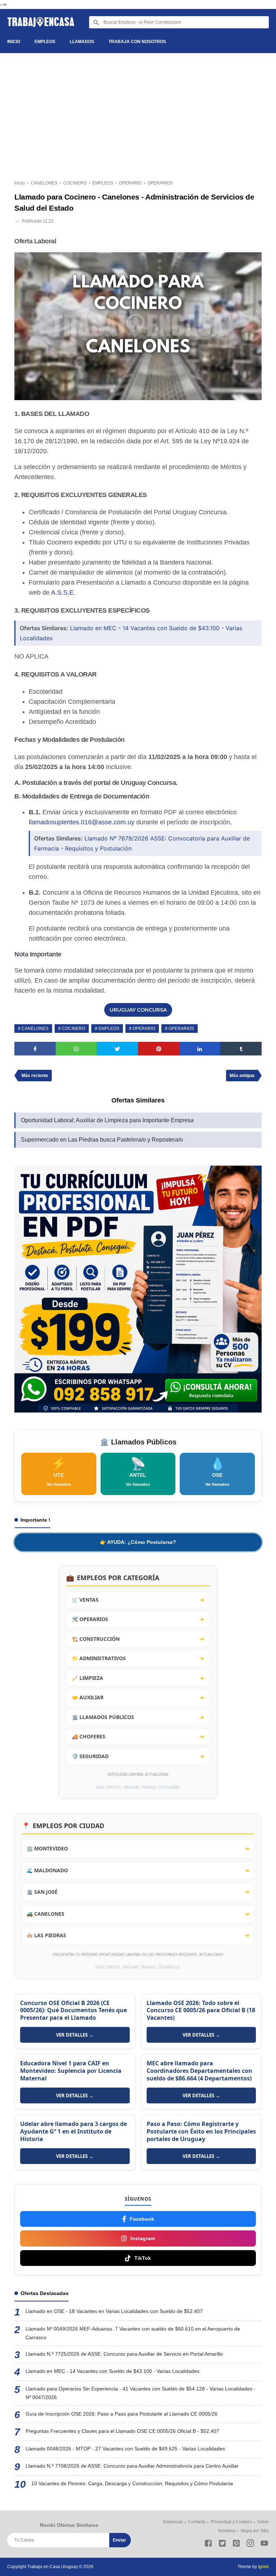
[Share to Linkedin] (200, 1049)
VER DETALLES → (75, 2035)
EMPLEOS (45, 42)
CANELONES (35, 1029)
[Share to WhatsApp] (76, 1049)
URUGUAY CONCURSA (138, 1010)
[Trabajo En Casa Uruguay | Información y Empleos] (41, 22)
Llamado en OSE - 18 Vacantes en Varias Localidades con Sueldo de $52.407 (114, 2311)
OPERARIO (144, 1029)
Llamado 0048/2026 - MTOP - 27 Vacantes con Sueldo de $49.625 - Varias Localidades (125, 2449)
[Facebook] (208, 2545)
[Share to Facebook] (35, 1049)
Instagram (143, 2238)
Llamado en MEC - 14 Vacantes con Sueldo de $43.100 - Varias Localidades (112, 2371)
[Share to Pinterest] (159, 1049)
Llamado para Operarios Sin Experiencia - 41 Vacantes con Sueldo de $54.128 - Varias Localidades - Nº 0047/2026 (141, 2393)
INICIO (14, 42)
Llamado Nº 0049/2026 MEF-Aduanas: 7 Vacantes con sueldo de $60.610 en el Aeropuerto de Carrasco (133, 2333)
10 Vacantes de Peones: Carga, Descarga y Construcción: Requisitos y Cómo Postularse (132, 2483)
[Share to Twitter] (117, 1049)
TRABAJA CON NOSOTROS (137, 42)
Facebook (142, 2219)
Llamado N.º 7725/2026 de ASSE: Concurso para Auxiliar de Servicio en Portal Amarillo (124, 2354)
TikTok (143, 2258)
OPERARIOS (181, 1029)
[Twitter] (222, 2545)
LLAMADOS (82, 42)
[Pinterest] (236, 2545)
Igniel (263, 2567)
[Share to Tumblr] (241, 1049)
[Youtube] (264, 2545)
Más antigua (242, 1076)
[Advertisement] (138, 118)
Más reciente (35, 1076)
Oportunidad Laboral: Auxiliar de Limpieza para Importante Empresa (107, 1120)
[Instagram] (250, 2545)
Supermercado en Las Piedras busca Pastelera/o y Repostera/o (102, 1140)
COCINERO (73, 1029)
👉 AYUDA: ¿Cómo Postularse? (138, 1542)
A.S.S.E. (63, 593)
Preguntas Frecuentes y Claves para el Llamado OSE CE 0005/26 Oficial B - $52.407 (122, 2431)
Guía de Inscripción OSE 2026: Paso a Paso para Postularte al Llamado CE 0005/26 (121, 2414)
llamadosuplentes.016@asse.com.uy (82, 822)
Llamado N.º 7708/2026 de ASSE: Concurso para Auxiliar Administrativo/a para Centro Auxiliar (132, 2466)
